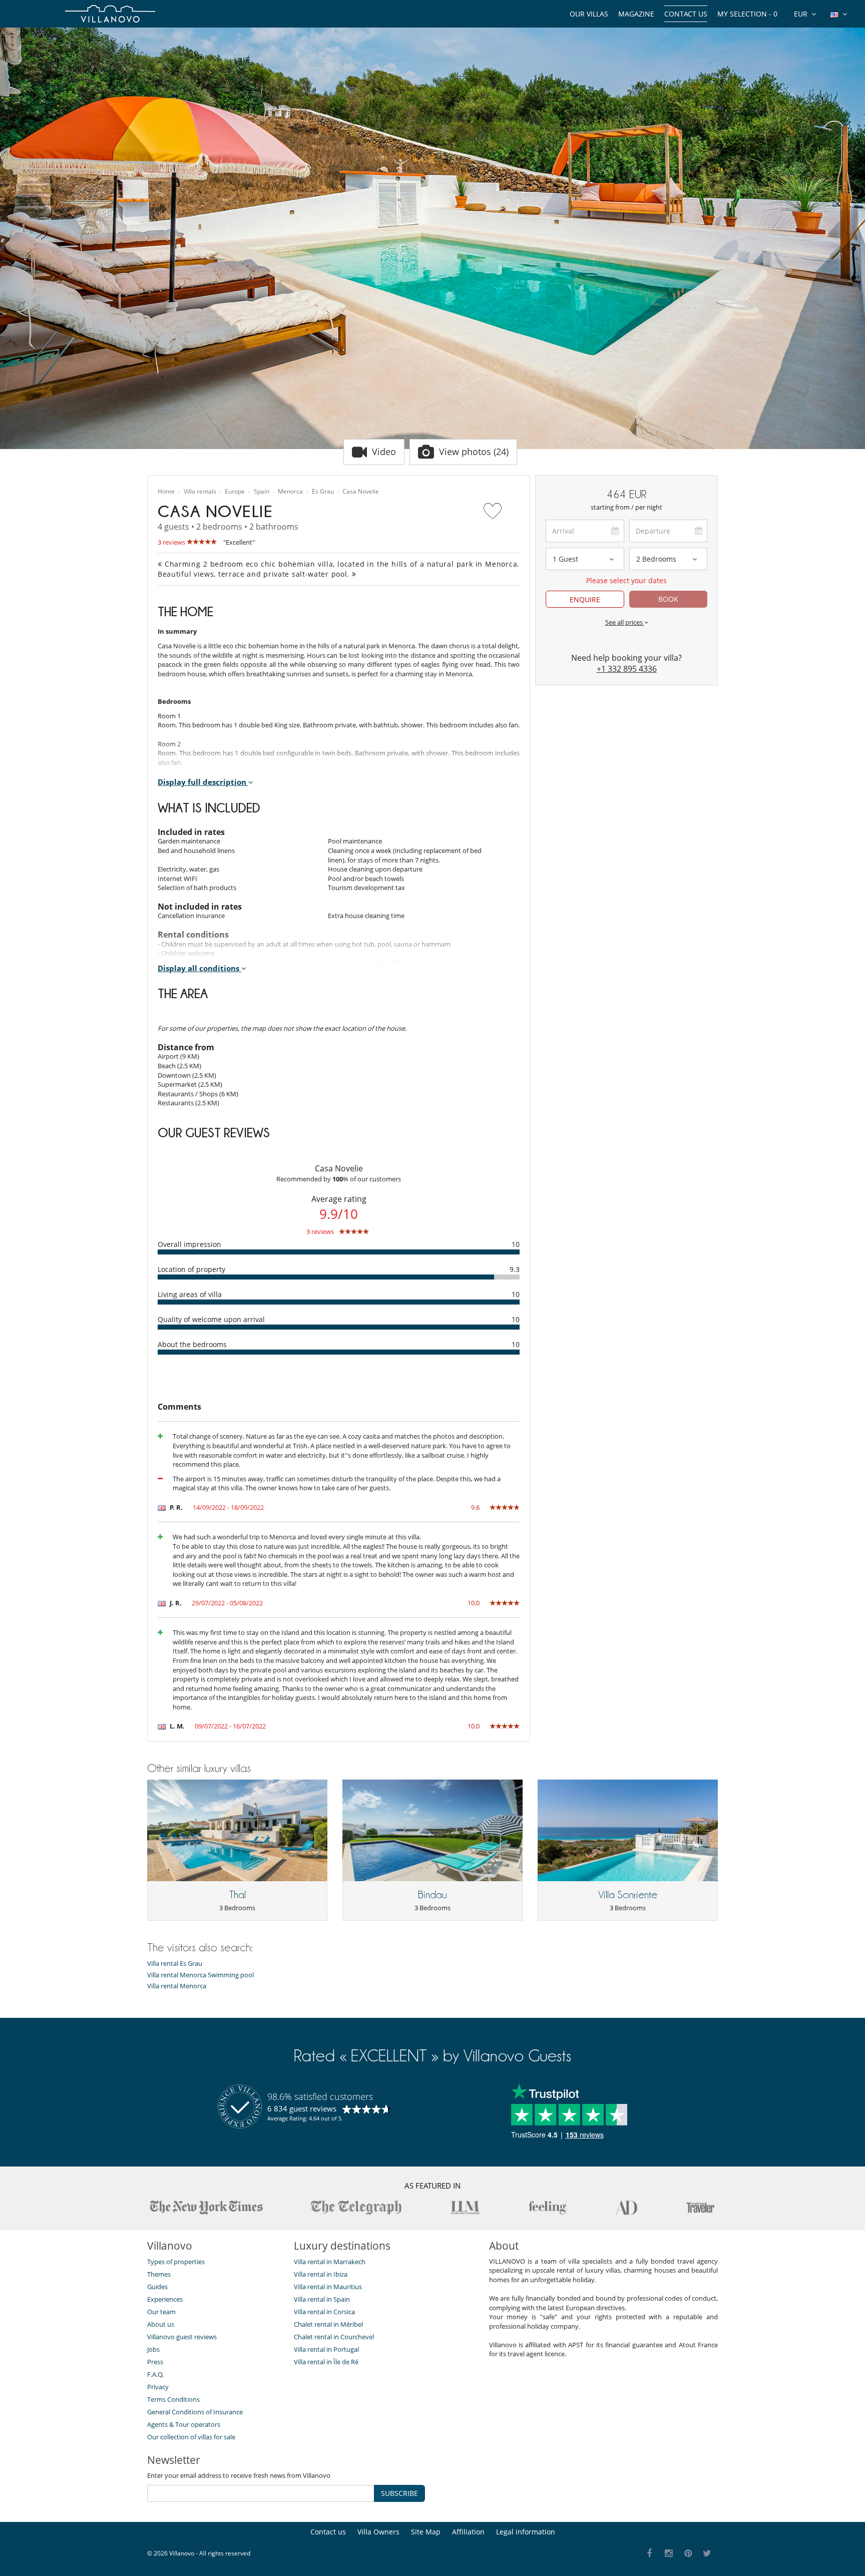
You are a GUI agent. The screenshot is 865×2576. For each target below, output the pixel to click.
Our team (161, 2312)
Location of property (191, 1269)
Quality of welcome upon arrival (211, 1319)
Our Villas (589, 14)
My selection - (747, 14)
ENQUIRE (585, 599)
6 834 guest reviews (302, 2108)
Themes (159, 2274)
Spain (262, 492)
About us (161, 2324)
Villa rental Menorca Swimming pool (200, 1975)
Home (166, 492)
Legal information (526, 2532)
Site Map (426, 2532)
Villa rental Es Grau (175, 1964)
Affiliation (468, 2532)
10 (516, 1244)
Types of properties (176, 2262)
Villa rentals (200, 492)
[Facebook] (650, 2554)
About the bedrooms (192, 1344)
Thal (238, 1895)
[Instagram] (669, 2554)
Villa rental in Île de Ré (326, 2362)
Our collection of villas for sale (191, 2437)
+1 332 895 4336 (627, 669)
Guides (157, 2287)
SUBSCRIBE (399, 2493)
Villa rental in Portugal (326, 2349)
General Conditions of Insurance (195, 2412)
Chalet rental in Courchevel (334, 2337)
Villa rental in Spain (322, 2299)
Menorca (290, 492)
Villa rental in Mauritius (328, 2287)
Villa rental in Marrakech (330, 2262)
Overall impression (189, 1244)
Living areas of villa (190, 1294)
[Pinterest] (688, 2554)
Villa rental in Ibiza (321, 2274)
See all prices (625, 622)
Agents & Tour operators (184, 2424)
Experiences (165, 2299)
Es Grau (323, 492)
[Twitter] (708, 2554)
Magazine (636, 14)
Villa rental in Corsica (324, 2312)
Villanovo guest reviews (182, 2337)
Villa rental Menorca (177, 1986)
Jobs (153, 2349)
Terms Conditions (173, 2399)
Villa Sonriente (628, 1895)
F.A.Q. (155, 2374)
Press (155, 2362)
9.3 (515, 1269)
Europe (235, 492)
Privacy (158, 2387)
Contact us (686, 14)
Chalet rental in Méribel (328, 2324)
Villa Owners (378, 2532)
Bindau (432, 1895)
